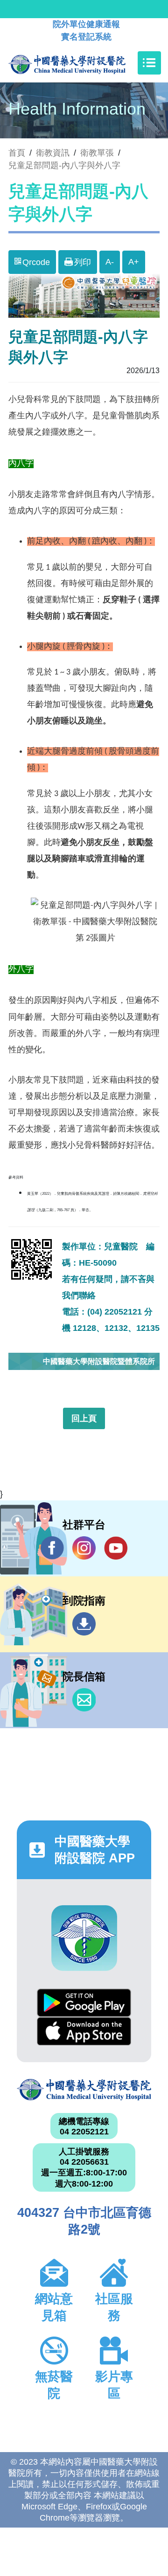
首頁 (17, 153)
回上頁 (84, 1418)
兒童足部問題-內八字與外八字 (64, 165)
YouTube (116, 1548)
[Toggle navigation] (149, 63)
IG (84, 1548)
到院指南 (84, 1624)
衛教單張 (97, 153)
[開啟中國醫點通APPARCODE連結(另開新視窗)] (84, 1938)
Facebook (52, 1548)
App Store (84, 2031)
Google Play (84, 2003)
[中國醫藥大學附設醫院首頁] (81, 63)
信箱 (84, 1700)
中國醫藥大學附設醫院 (84, 2090)
